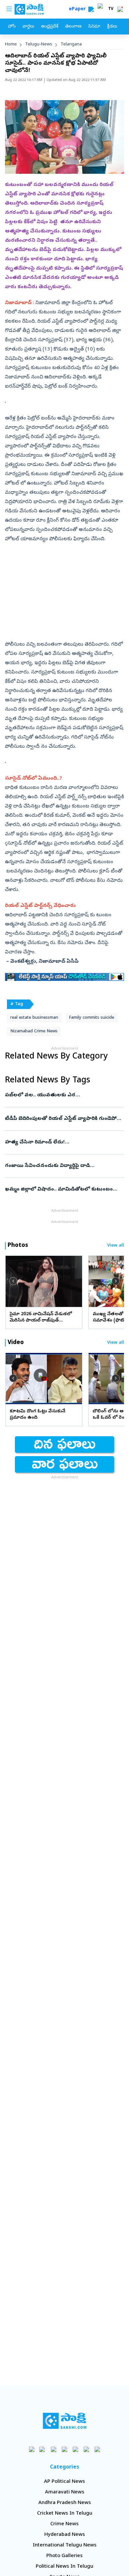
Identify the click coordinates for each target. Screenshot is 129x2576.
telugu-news (39, 45)
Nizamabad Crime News (34, 1031)
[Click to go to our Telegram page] (86, 2449)
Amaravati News (65, 2492)
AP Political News (64, 2482)
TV (111, 9)
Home (11, 45)
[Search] (91, 9)
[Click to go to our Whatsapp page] (43, 2449)
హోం (12, 27)
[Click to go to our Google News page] (97, 2449)
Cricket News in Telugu (65, 2514)
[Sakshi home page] (65, 2421)
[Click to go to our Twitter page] (54, 2449)
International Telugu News (65, 2545)
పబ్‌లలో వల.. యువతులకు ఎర (60, 1095)
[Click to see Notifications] (120, 9)
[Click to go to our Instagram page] (65, 2449)
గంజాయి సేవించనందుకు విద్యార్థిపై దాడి (64, 1166)
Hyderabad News (65, 2535)
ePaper (79, 9)
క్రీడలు (112, 27)
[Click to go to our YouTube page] (76, 2449)
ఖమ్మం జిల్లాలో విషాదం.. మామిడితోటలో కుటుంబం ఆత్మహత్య (64, 1190)
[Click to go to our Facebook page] (32, 2449)
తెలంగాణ (73, 27)
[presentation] (13, 1281)
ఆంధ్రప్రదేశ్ (50, 27)
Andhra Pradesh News (65, 2503)
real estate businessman (34, 1018)
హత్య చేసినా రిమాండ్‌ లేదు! (63, 1142)
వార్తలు (28, 27)
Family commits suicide (91, 1018)
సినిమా (94, 27)
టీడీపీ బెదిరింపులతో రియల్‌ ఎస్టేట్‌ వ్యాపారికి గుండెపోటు (64, 1119)
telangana (71, 45)
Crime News (64, 2524)
